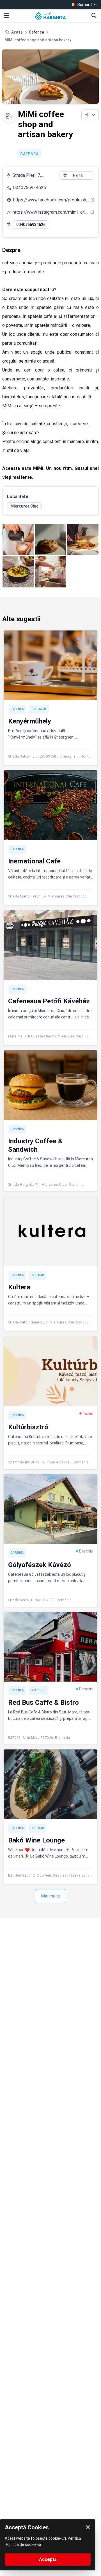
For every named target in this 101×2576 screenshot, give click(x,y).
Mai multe (51, 1896)
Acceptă (48, 2559)
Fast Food (39, 1690)
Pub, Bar (37, 1275)
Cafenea (36, 32)
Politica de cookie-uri (24, 2544)
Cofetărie (39, 709)
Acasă (17, 32)
